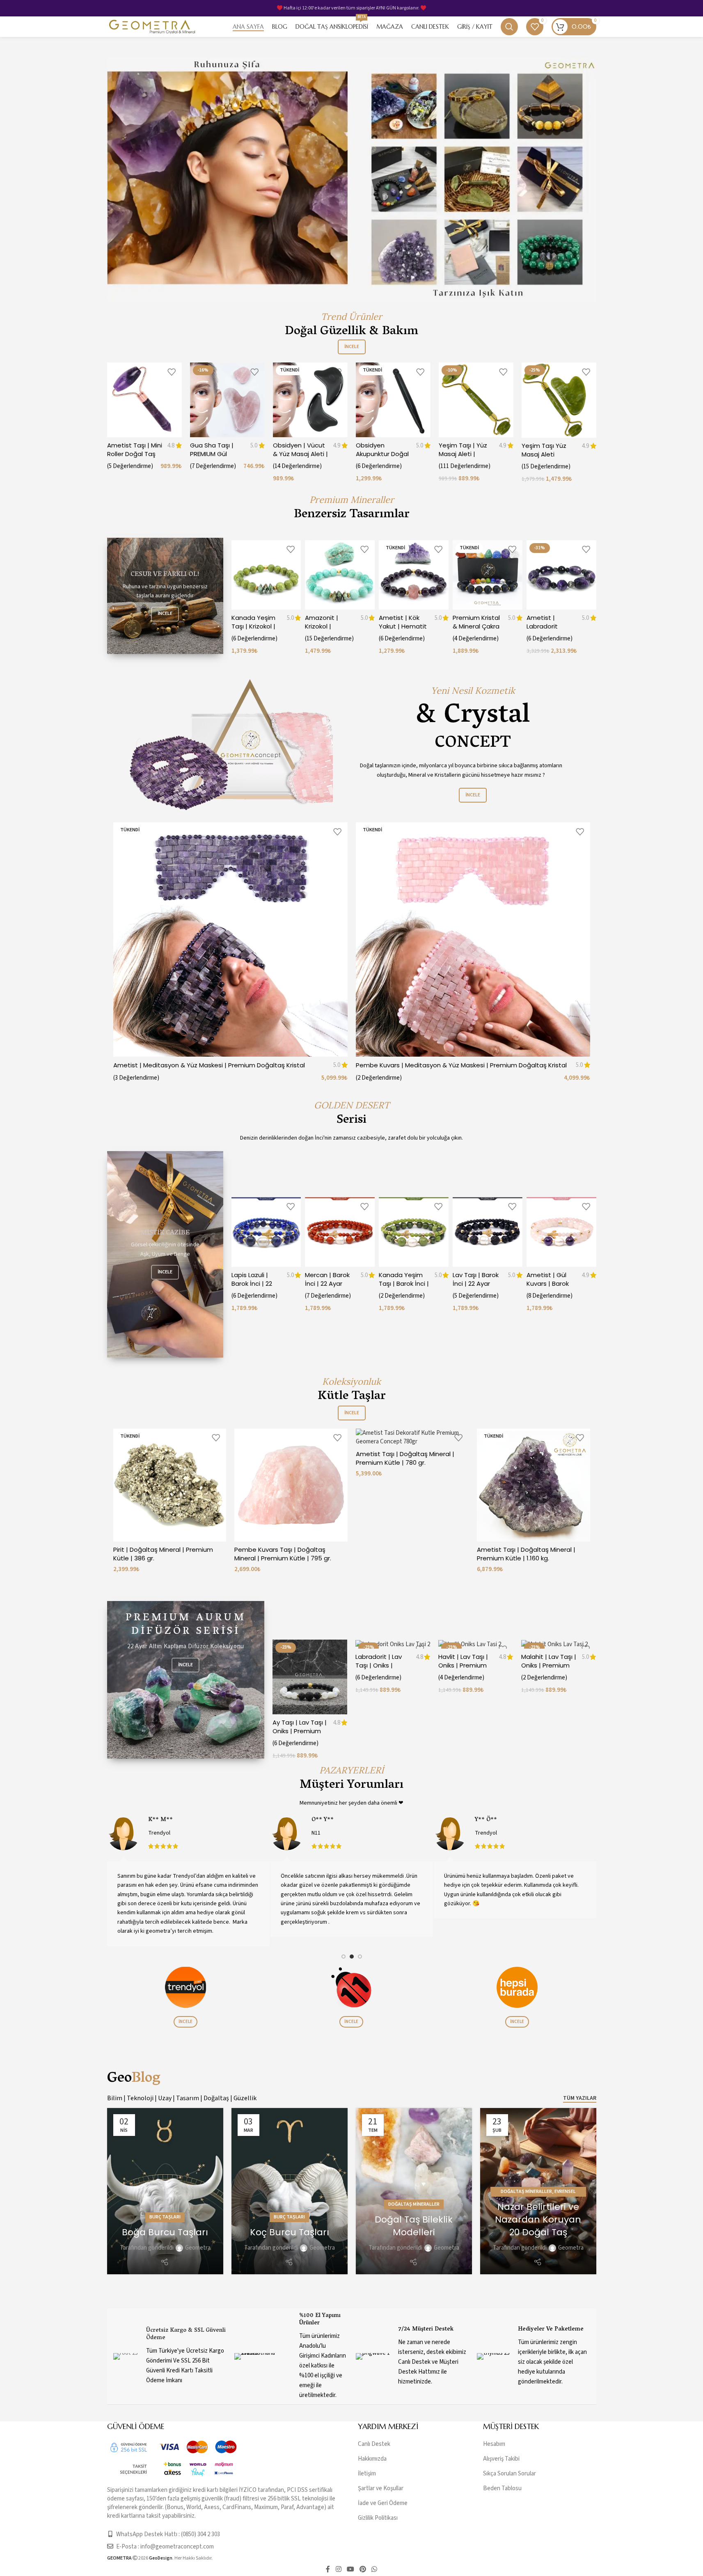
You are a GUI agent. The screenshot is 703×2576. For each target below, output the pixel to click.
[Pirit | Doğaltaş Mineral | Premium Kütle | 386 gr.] (170, 1485)
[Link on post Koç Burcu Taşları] (290, 2191)
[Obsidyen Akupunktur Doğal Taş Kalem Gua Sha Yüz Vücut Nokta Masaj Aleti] (393, 400)
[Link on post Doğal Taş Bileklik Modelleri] (414, 2191)
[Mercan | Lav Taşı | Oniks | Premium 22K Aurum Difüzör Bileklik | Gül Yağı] (393, 1644)
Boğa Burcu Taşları (165, 2232)
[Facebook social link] (328, 2570)
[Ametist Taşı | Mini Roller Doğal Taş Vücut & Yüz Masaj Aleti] (144, 400)
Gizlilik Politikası (378, 2518)
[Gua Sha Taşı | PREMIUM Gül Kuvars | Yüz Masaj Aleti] (227, 400)
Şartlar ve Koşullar (381, 2489)
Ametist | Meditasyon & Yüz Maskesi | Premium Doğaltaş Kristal (209, 1065)
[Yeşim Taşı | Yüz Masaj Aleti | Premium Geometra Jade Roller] (476, 400)
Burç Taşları (165, 2217)
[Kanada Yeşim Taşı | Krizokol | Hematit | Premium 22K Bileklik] (266, 575)
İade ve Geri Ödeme (383, 2504)
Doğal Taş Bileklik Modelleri (414, 2226)
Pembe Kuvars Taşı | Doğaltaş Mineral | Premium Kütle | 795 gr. (283, 1554)
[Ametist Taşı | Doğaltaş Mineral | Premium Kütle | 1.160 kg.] (534, 1485)
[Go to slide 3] (360, 1957)
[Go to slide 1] (343, 1957)
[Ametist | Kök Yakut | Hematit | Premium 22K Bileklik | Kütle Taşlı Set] (414, 575)
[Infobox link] (170, 2356)
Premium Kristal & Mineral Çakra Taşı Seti (476, 626)
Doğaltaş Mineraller (414, 2204)
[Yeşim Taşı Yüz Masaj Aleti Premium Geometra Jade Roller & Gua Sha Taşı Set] (559, 400)
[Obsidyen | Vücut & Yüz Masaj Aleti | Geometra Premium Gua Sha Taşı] (310, 400)
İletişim (367, 2474)
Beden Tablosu (502, 2489)
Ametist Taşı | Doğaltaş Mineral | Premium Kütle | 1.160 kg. (526, 1554)
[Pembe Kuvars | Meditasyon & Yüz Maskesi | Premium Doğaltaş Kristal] (473, 939)
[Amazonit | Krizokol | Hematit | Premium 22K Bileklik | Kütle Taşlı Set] (340, 575)
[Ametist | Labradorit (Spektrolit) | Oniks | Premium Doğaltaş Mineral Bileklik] (561, 575)
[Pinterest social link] (363, 2570)
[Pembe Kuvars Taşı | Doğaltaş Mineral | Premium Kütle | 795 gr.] (291, 1485)
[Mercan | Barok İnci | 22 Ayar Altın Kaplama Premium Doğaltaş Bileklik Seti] (340, 1232)
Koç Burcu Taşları (290, 2232)
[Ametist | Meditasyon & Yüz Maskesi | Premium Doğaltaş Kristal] (230, 939)
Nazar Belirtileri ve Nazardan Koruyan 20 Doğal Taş (538, 2219)
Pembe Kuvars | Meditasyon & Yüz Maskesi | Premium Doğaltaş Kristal (461, 1065)
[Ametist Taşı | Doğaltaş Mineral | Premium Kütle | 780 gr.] (412, 1437)
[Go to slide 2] (352, 1957)
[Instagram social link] (338, 2570)
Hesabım (494, 2444)
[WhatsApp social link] (374, 2570)
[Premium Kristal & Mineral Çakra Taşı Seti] (488, 575)
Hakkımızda (372, 2459)
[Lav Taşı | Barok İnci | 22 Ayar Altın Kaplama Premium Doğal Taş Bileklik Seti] (488, 1232)
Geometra (198, 2248)
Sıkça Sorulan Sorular (510, 2474)
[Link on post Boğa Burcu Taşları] (165, 2191)
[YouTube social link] (350, 2570)
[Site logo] (152, 26)
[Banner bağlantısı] (165, 596)
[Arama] (509, 27)
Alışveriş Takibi (501, 2459)
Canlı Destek (374, 2444)
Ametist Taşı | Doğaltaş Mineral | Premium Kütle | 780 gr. (405, 1458)
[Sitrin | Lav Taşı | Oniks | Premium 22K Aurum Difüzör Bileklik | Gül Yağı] (310, 1644)
